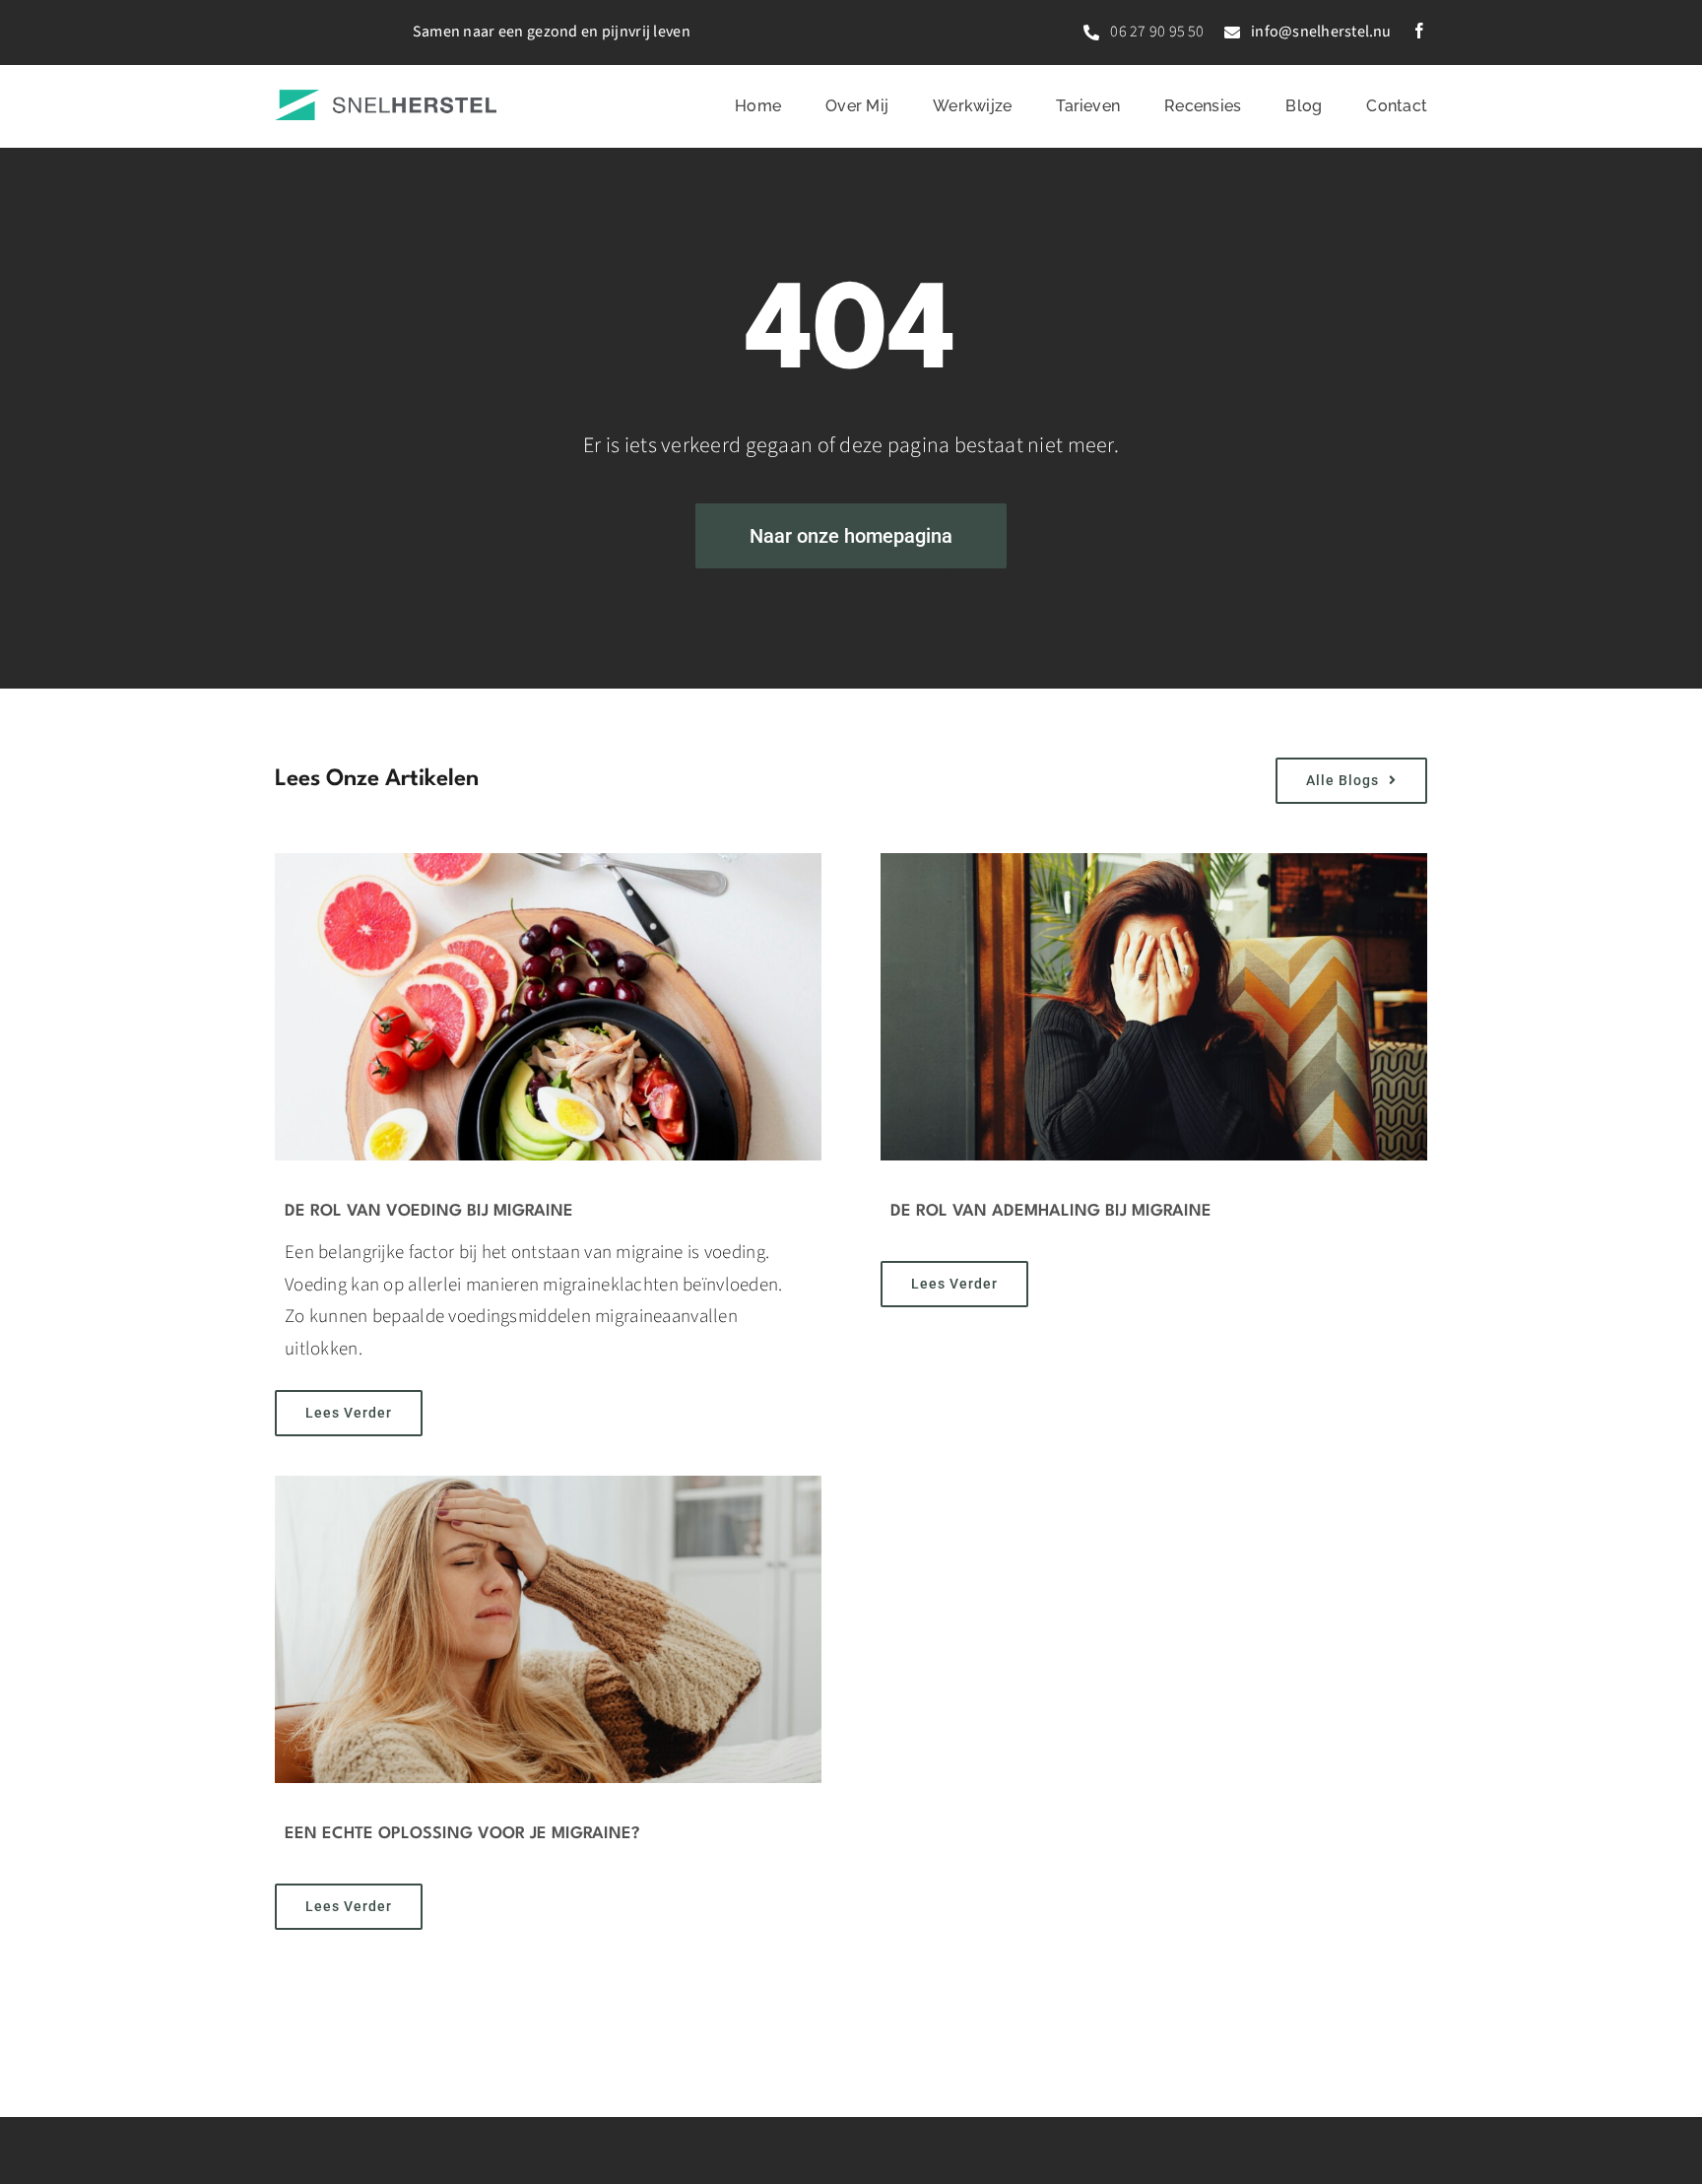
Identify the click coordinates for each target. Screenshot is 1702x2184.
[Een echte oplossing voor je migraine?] (548, 1629)
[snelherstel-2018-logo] (386, 99)
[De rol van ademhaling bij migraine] (1154, 1007)
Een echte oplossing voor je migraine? (462, 1834)
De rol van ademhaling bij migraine (1051, 1211)
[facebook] (1419, 31)
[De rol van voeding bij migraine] (548, 1007)
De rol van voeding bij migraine (429, 1211)
